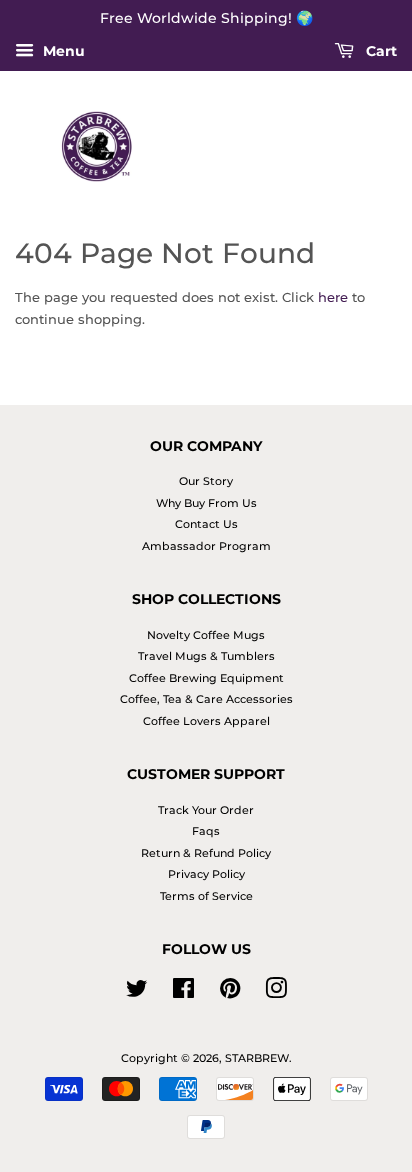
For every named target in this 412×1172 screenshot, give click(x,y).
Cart (379, 51)
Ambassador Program (206, 546)
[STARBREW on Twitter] (137, 993)
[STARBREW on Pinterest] (230, 993)
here (333, 297)
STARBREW (257, 1058)
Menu (62, 51)
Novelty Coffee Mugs (206, 635)
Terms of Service (206, 896)
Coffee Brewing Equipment (206, 678)
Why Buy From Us (206, 503)
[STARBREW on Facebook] (183, 993)
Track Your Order (206, 810)
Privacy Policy (206, 874)
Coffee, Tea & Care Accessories (206, 699)
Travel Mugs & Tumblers (206, 656)
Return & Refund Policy (206, 853)
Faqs (206, 831)
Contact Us (206, 524)
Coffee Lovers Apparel (206, 721)
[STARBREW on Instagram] (276, 993)
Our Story (206, 481)
